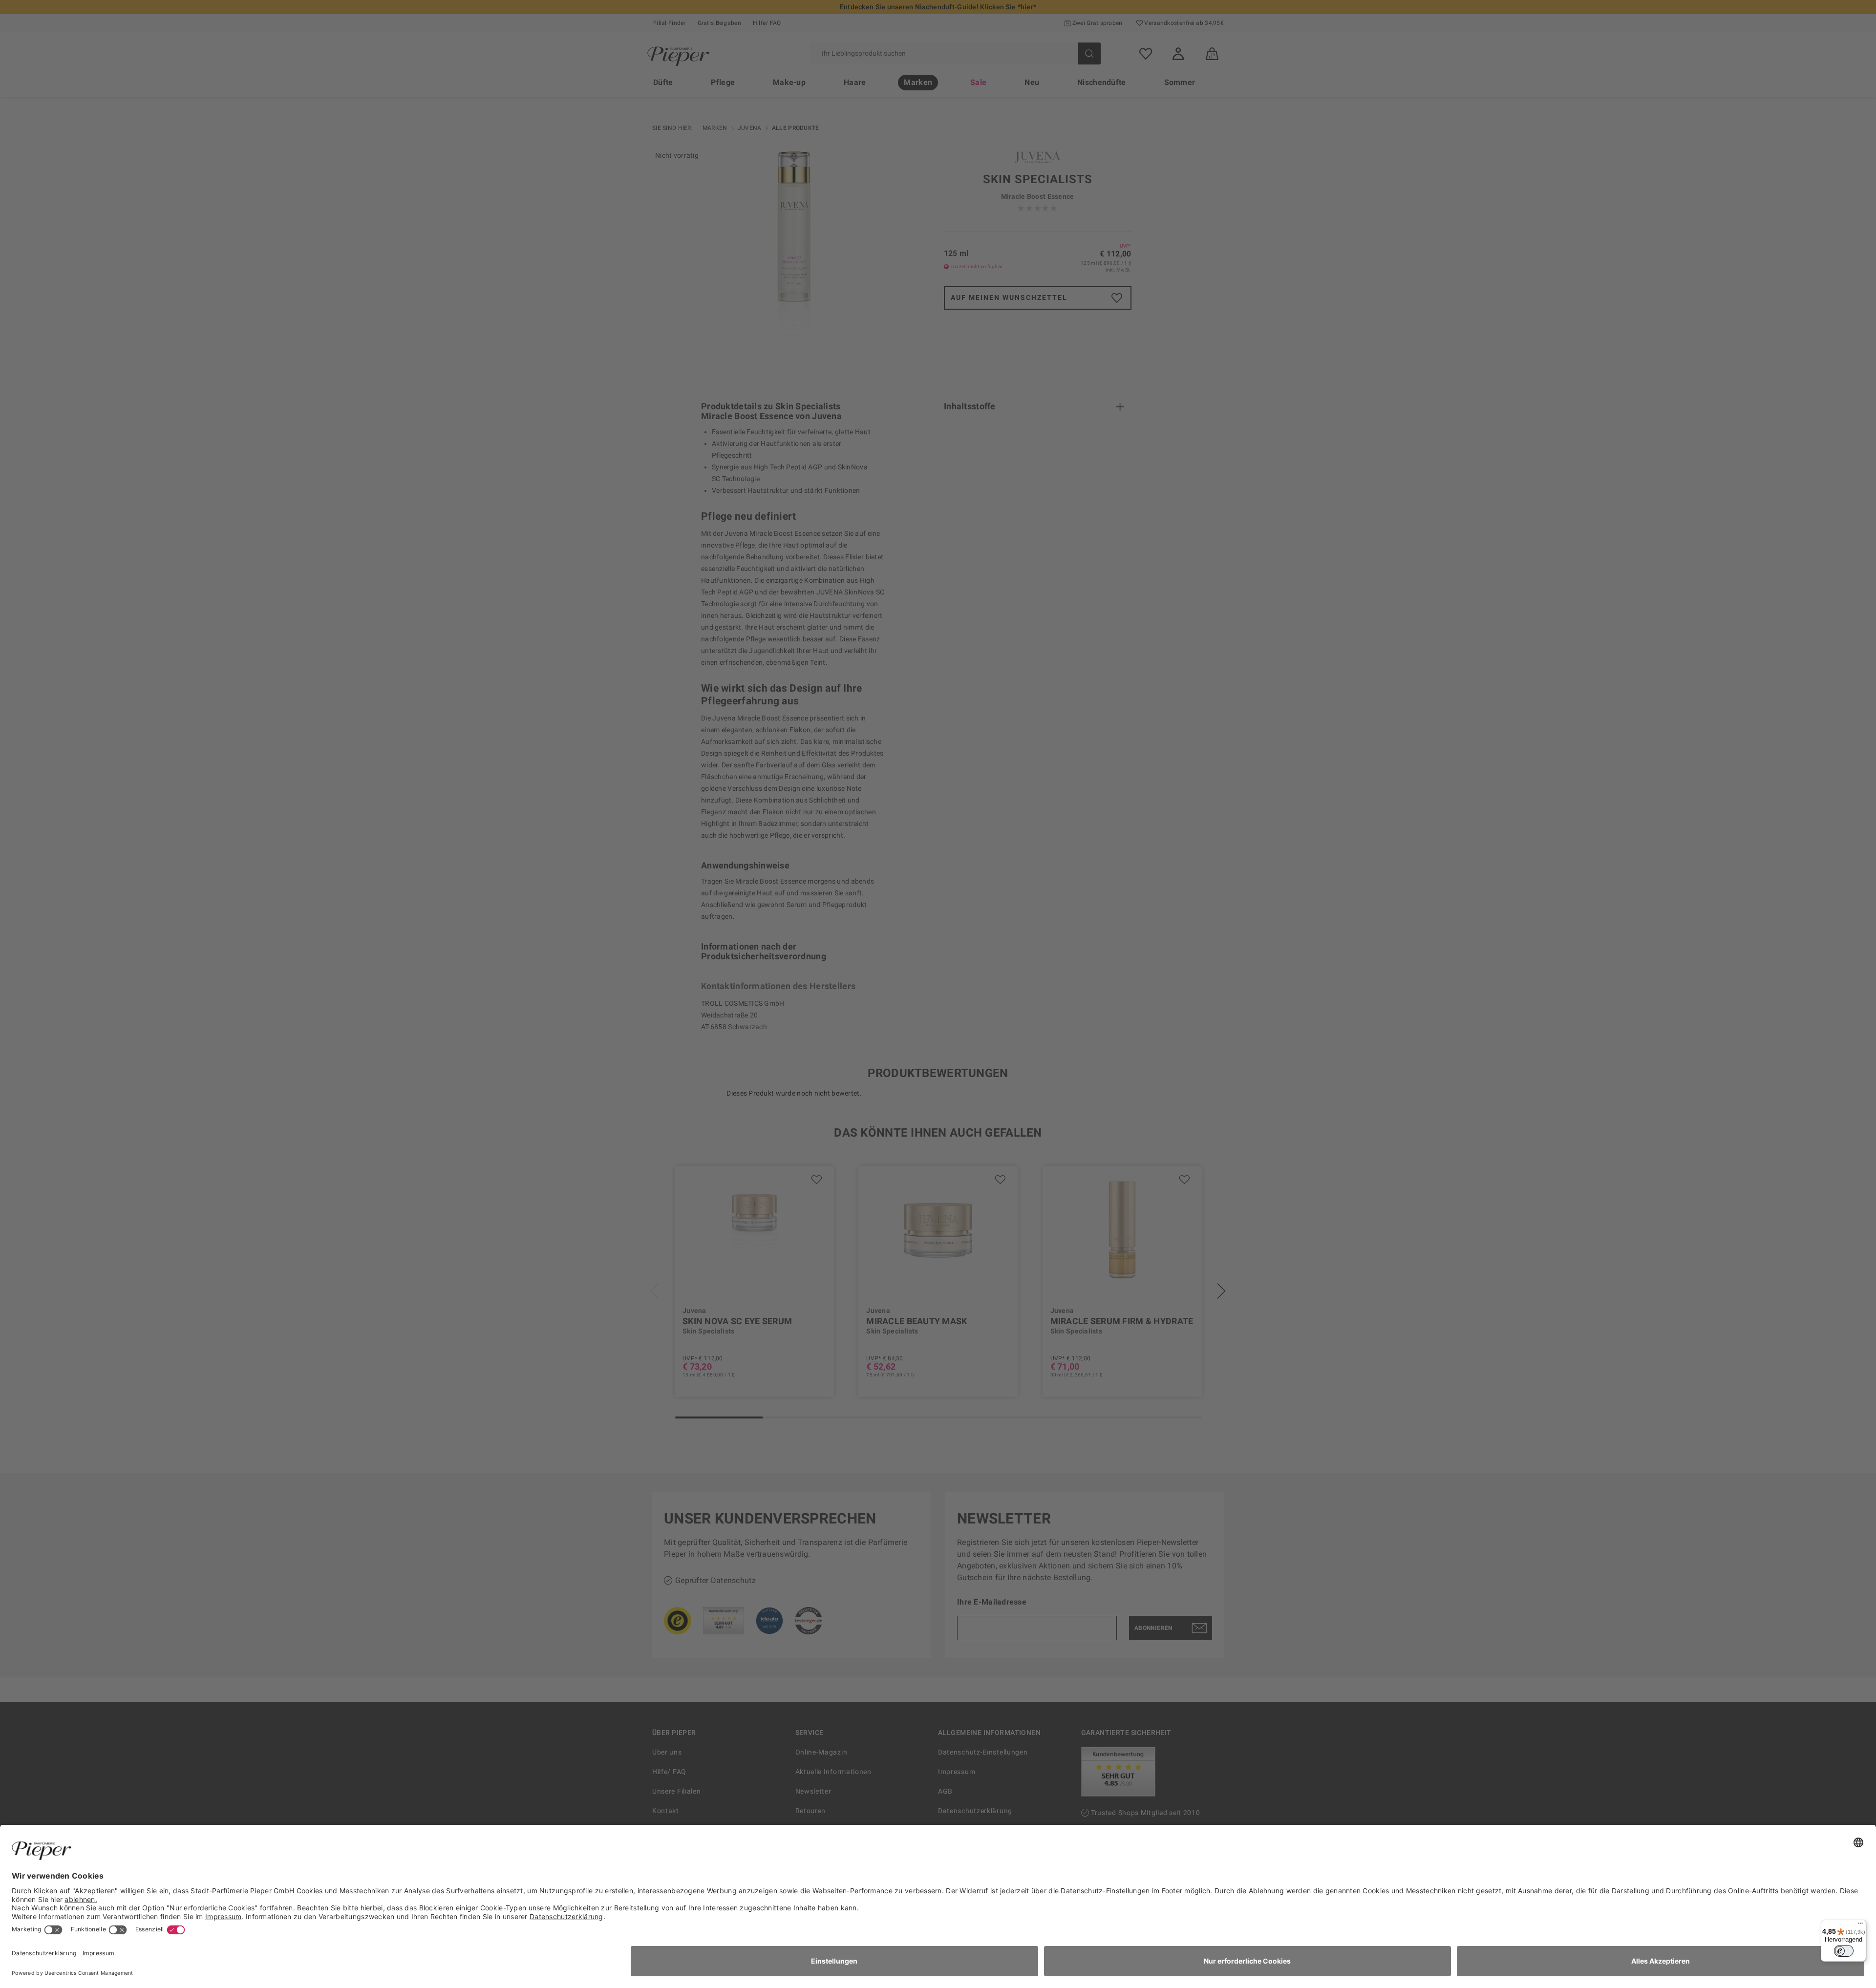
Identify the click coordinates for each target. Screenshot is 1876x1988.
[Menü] (1860, 1925)
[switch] (1844, 1951)
